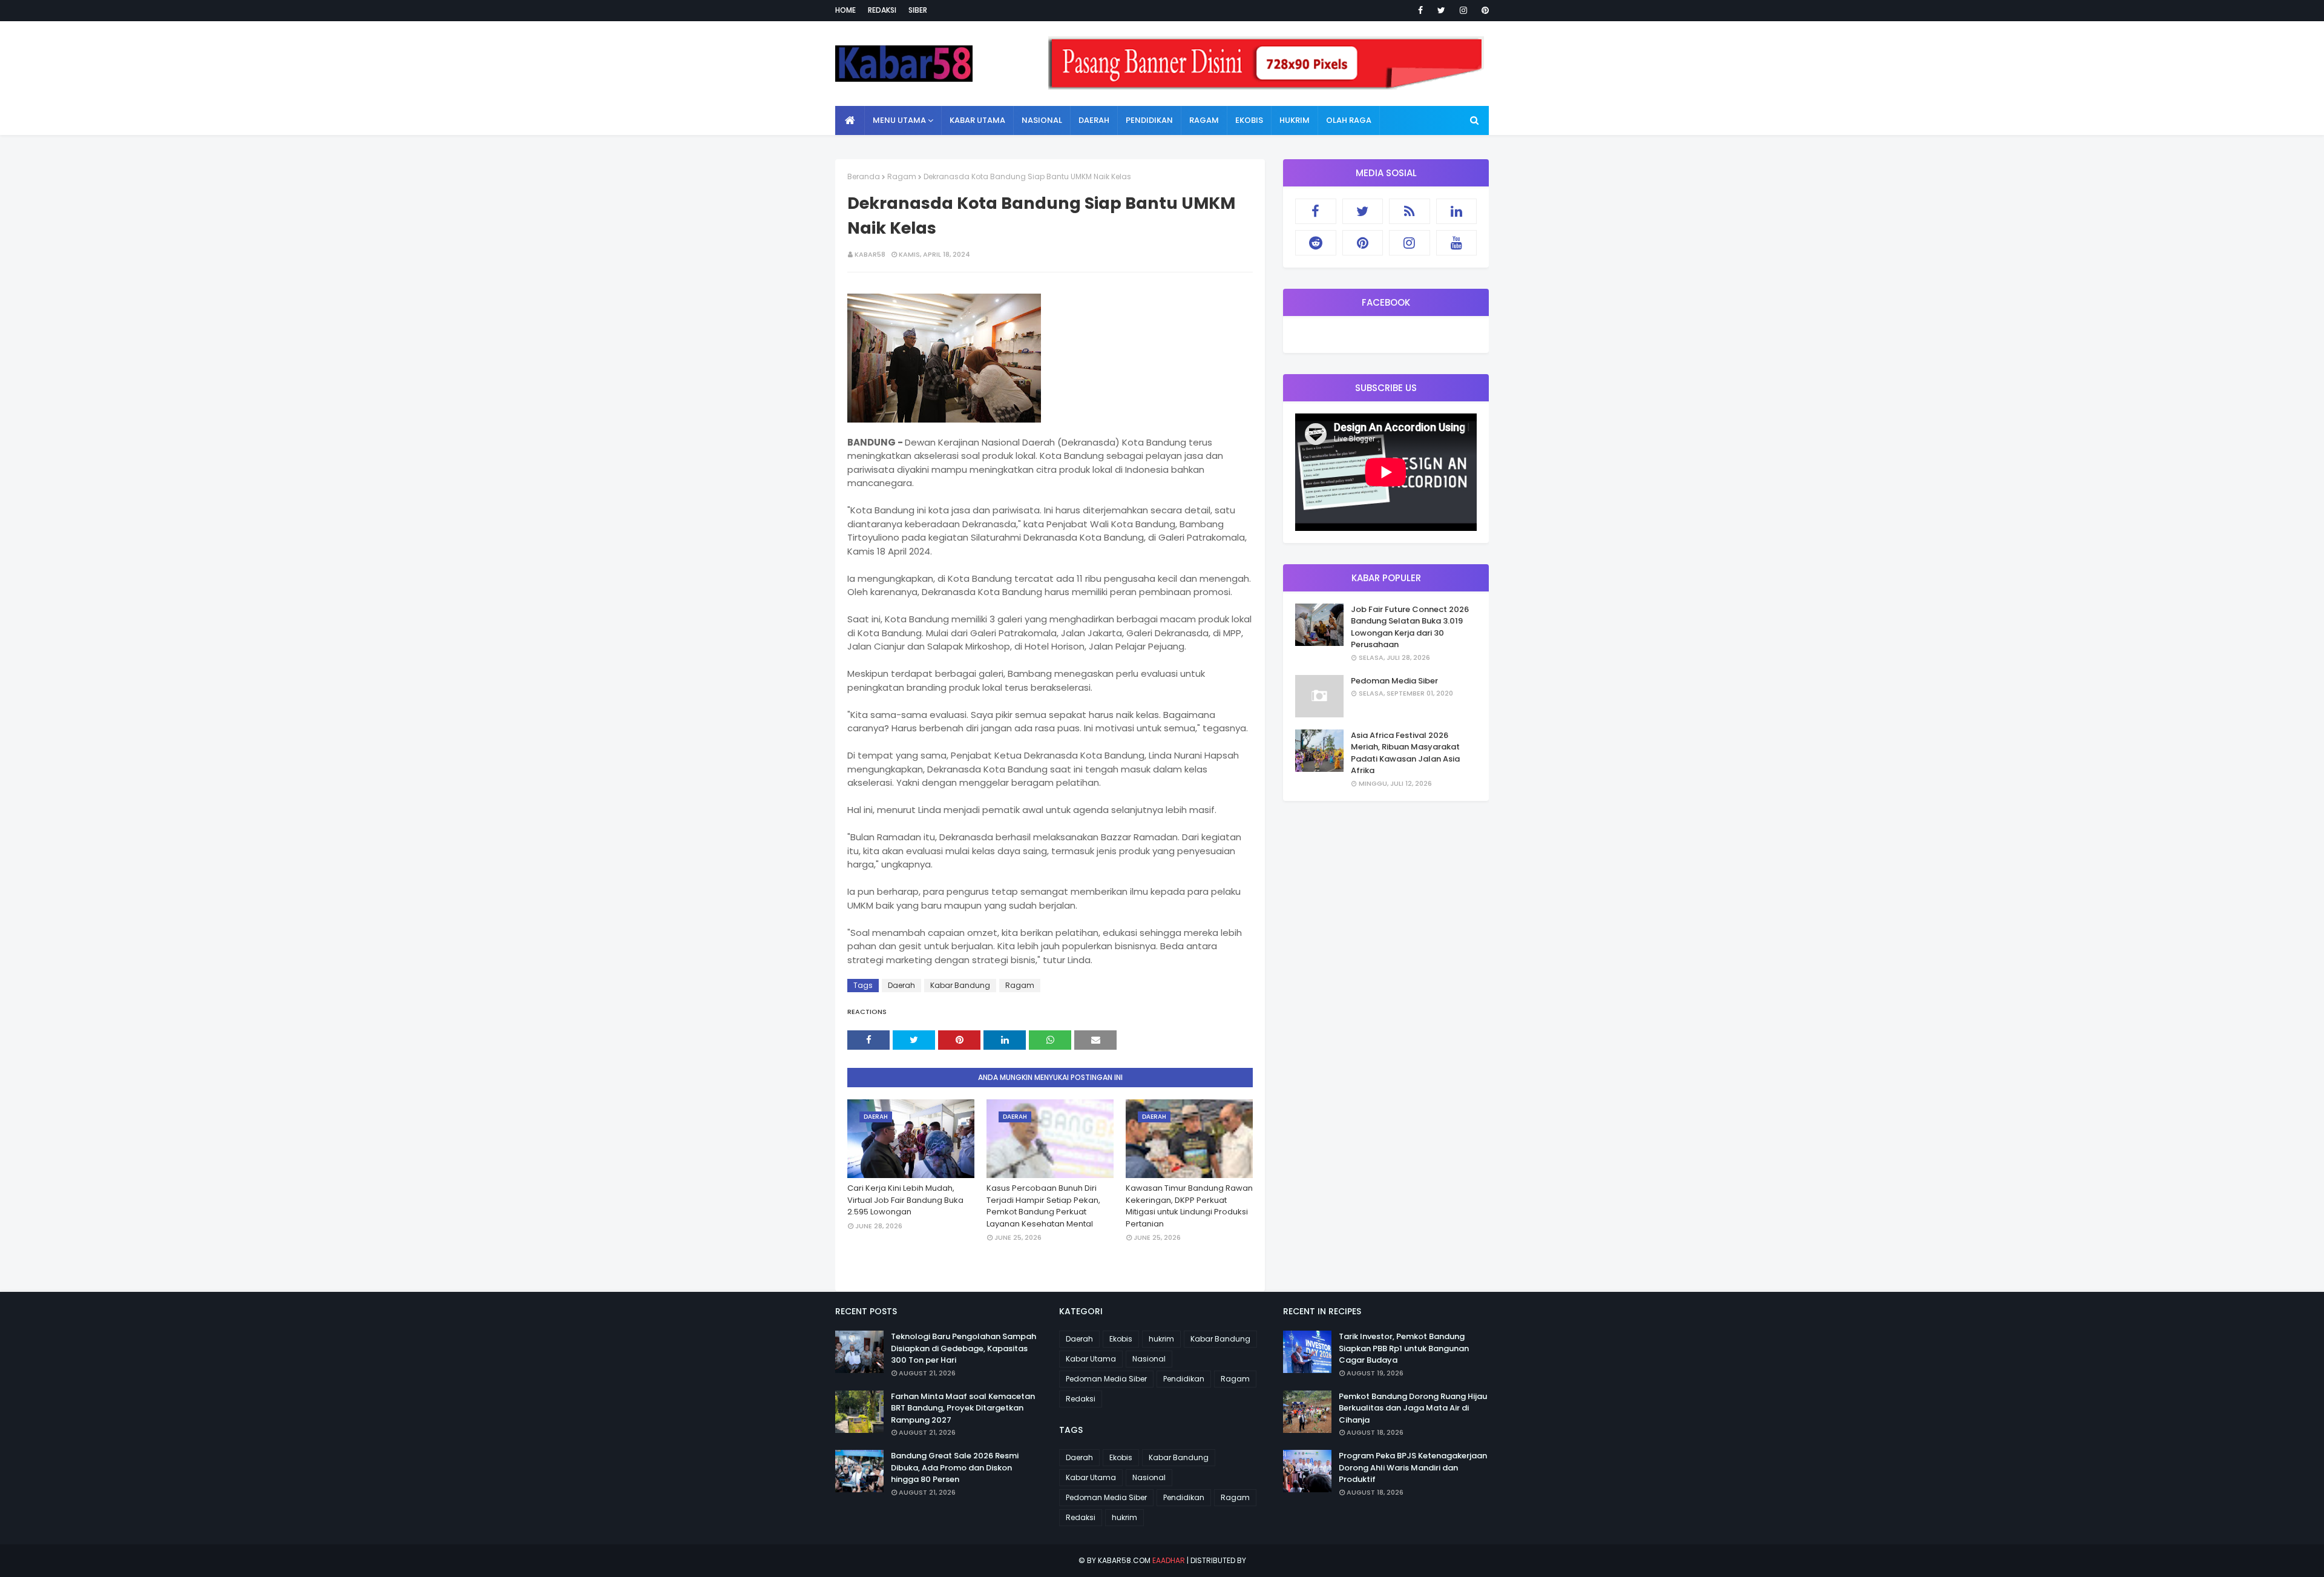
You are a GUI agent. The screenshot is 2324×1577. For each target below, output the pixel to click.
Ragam (902, 176)
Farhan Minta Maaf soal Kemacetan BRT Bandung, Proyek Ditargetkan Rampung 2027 (963, 1408)
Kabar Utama (1091, 1359)
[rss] (1410, 211)
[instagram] (1463, 10)
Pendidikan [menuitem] (1149, 120)
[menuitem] (850, 120)
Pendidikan (1184, 1379)
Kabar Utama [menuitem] (977, 120)
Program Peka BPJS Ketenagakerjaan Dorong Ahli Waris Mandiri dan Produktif (1413, 1467)
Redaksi (882, 10)
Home (845, 10)
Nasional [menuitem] (1042, 120)
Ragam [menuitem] (1204, 120)
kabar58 (870, 254)
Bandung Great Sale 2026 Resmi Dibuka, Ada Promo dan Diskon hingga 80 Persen (955, 1467)
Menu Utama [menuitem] (899, 120)
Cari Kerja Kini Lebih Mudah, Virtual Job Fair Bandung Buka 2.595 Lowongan (905, 1200)
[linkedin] (1457, 211)
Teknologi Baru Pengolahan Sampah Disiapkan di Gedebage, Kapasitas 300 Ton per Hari (963, 1348)
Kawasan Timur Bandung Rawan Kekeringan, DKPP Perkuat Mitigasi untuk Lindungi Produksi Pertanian (1189, 1206)
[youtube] (1457, 243)
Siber (918, 10)
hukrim (1161, 1339)
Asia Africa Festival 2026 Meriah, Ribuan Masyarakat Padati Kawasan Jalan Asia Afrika (1405, 753)
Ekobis (1121, 1339)
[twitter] (1441, 10)
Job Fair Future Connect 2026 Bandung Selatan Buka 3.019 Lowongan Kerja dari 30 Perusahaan (1410, 627)
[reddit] (1316, 243)
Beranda (864, 176)
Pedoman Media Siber (1394, 681)
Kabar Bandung (960, 985)
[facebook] (1420, 10)
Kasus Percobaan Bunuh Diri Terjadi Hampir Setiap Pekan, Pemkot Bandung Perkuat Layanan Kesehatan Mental (1043, 1206)
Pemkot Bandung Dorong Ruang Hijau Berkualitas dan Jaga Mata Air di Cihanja (1413, 1408)
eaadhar (1169, 1560)
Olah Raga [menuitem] (1349, 120)
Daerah (901, 985)
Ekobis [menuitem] (1249, 120)
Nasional (1149, 1359)
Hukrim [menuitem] (1295, 120)
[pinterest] (1483, 10)
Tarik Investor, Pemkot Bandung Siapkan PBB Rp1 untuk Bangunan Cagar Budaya (1404, 1348)
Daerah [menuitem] (1094, 120)
